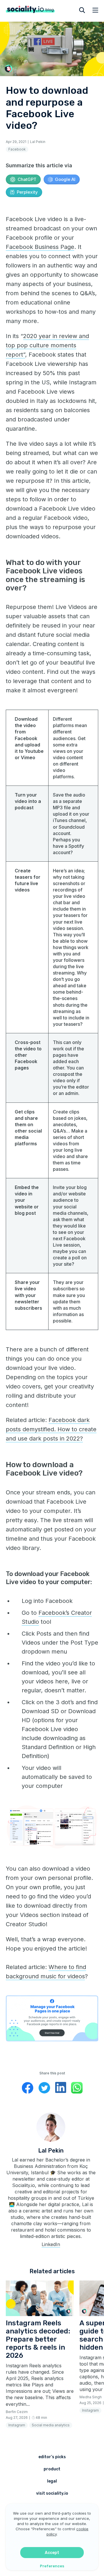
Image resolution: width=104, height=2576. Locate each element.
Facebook (17, 149)
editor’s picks (52, 2457)
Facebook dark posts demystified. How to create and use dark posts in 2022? (51, 1429)
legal (52, 2481)
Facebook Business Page (40, 247)
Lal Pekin (38, 142)
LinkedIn (51, 2244)
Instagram (17, 2425)
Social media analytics (51, 2425)
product (52, 2469)
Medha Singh (91, 2397)
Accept (52, 2553)
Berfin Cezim (17, 2412)
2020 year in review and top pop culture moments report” (47, 345)
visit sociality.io (52, 2493)
